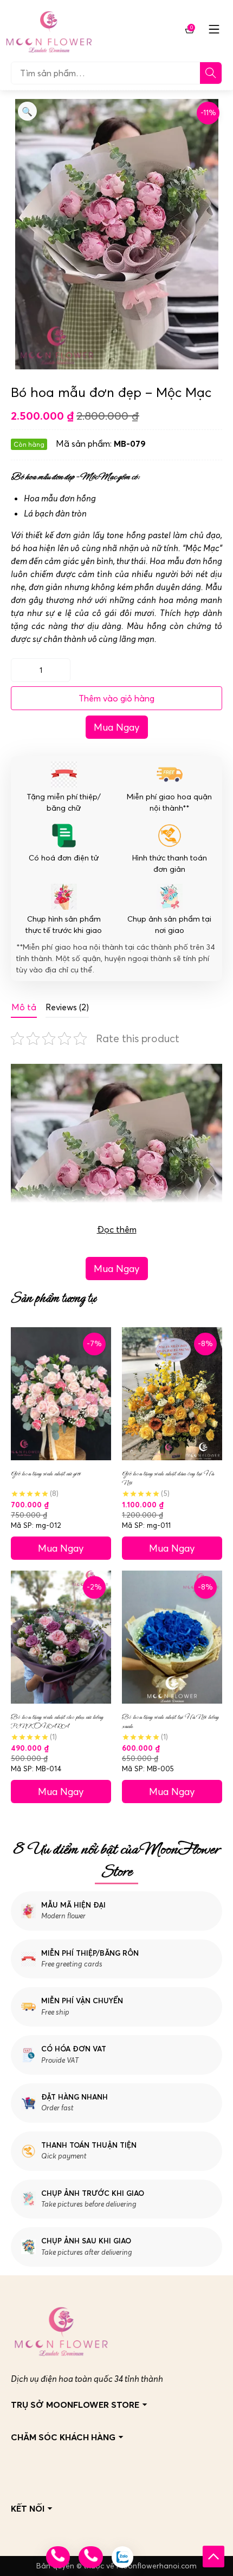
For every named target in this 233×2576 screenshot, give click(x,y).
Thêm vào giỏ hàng (116, 698)
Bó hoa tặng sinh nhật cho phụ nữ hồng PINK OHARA (57, 1721)
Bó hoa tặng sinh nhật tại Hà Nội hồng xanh (170, 1721)
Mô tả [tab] (24, 1007)
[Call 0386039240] (90, 2557)
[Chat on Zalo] (122, 2557)
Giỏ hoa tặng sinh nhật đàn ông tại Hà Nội (168, 1478)
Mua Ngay (117, 727)
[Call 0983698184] (58, 2557)
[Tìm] (211, 73)
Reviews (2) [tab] (67, 1007)
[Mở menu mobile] (214, 29)
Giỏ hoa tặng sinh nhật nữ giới (46, 1474)
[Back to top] (213, 2557)
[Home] (49, 29)
